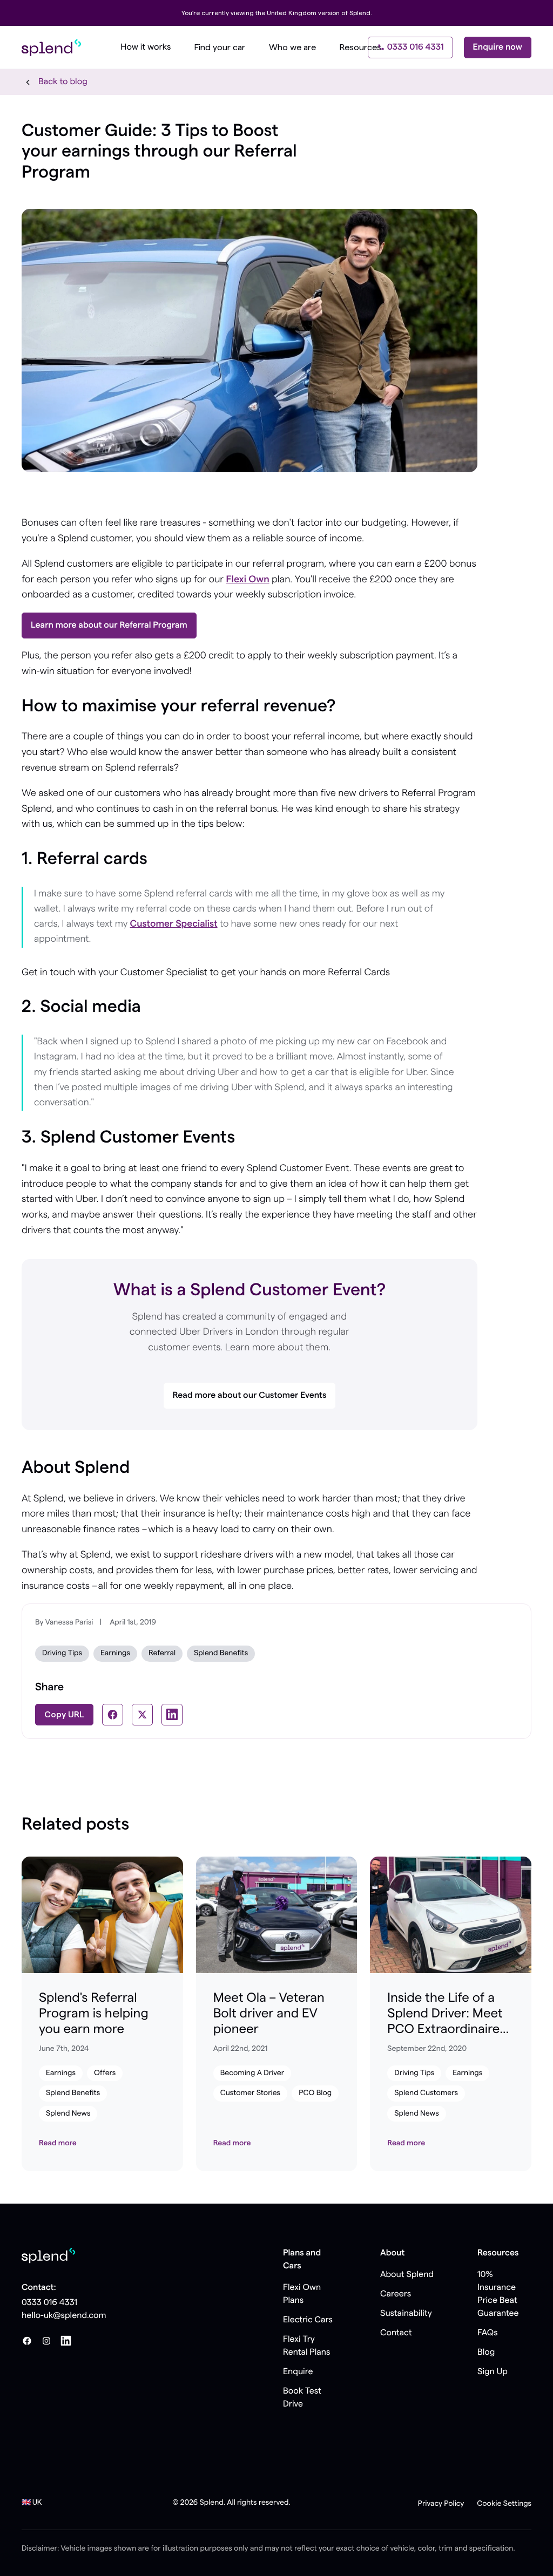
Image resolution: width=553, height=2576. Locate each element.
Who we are (292, 47)
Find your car (220, 47)
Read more (58, 2143)
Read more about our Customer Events (250, 1396)
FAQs (488, 2333)
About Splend (407, 2275)
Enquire (298, 2372)
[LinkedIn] (66, 2341)
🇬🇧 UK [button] (32, 2503)
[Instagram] (46, 2341)
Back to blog (63, 82)
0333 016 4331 (416, 47)
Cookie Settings (504, 2504)
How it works (146, 47)
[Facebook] (27, 2341)
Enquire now (498, 47)
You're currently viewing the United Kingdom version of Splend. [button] (277, 13)
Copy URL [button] (64, 1715)
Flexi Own (247, 580)
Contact (396, 2333)
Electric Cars (308, 2320)
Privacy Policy (441, 2504)
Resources (360, 47)
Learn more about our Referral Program (109, 626)
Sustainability (406, 2314)
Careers (396, 2294)
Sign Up (493, 2372)
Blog (486, 2353)
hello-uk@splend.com (64, 2316)
